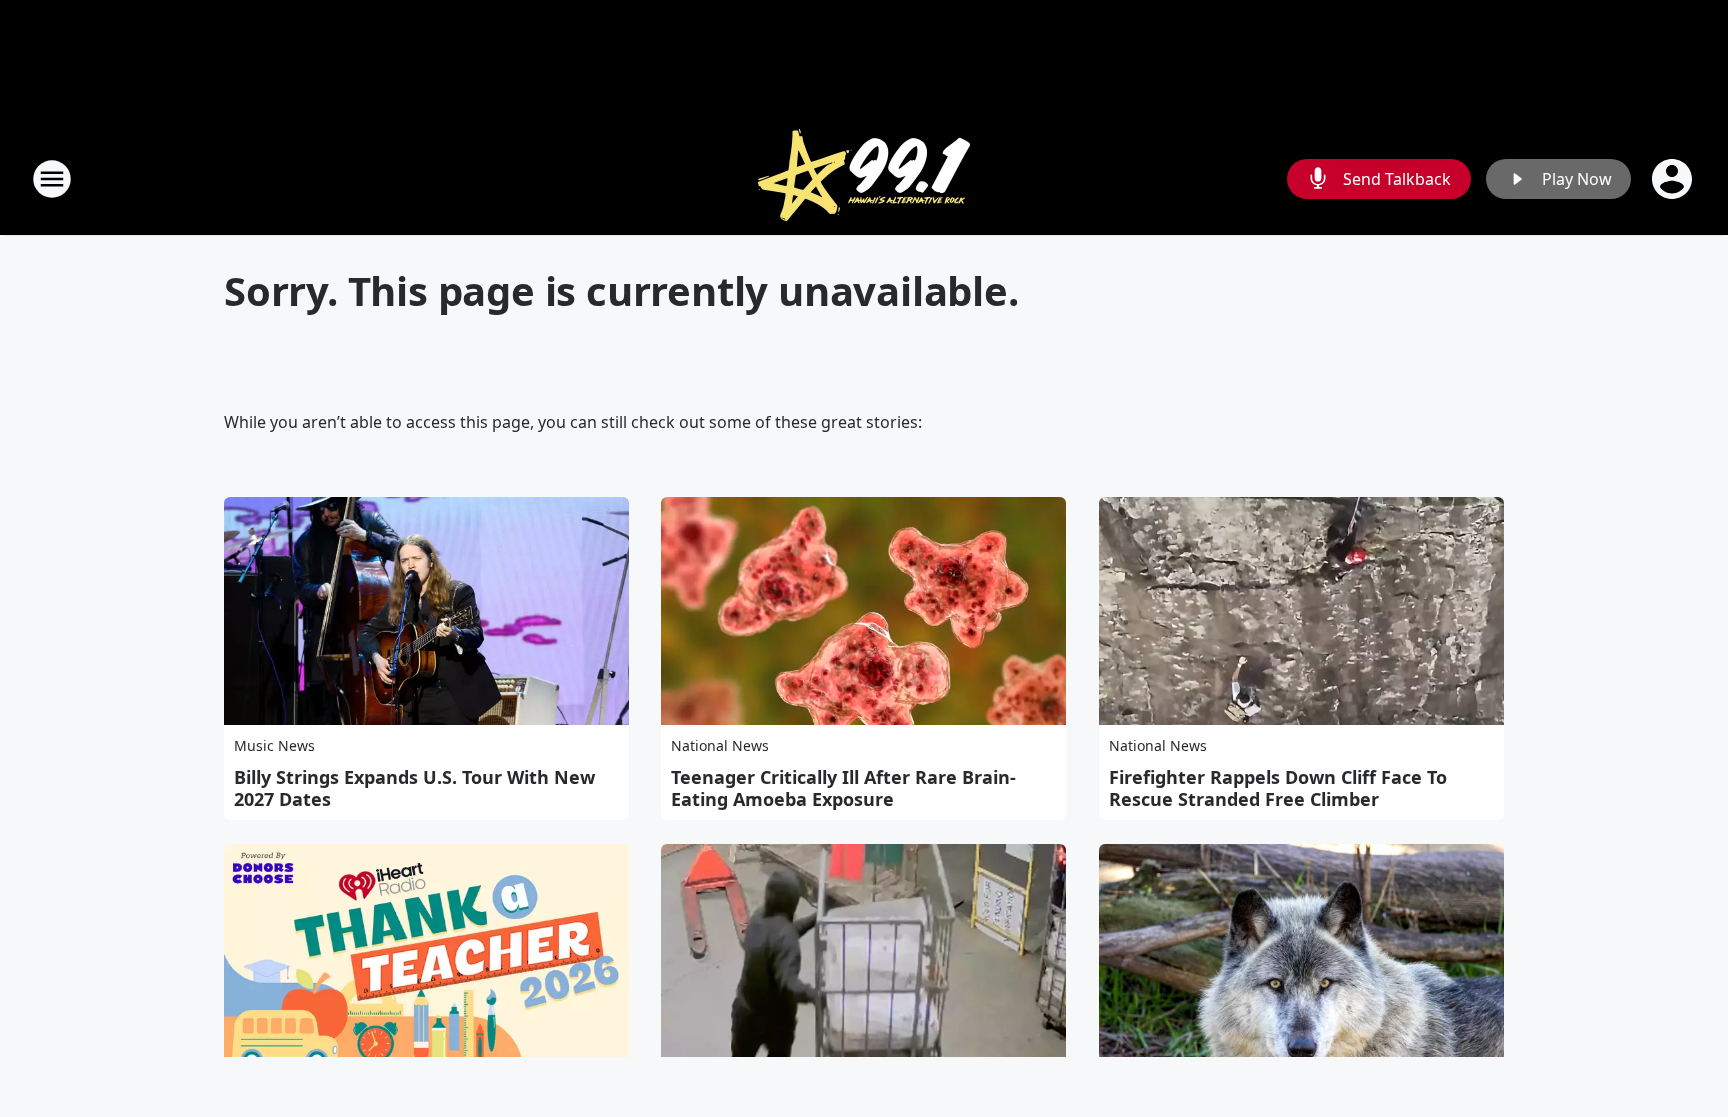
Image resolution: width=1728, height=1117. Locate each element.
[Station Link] (864, 178)
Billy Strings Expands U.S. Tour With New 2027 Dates (414, 788)
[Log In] (1674, 179)
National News (720, 745)
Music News (274, 745)
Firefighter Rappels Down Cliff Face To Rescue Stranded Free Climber (1278, 788)
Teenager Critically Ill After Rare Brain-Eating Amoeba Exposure (843, 788)
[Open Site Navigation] (52, 179)
